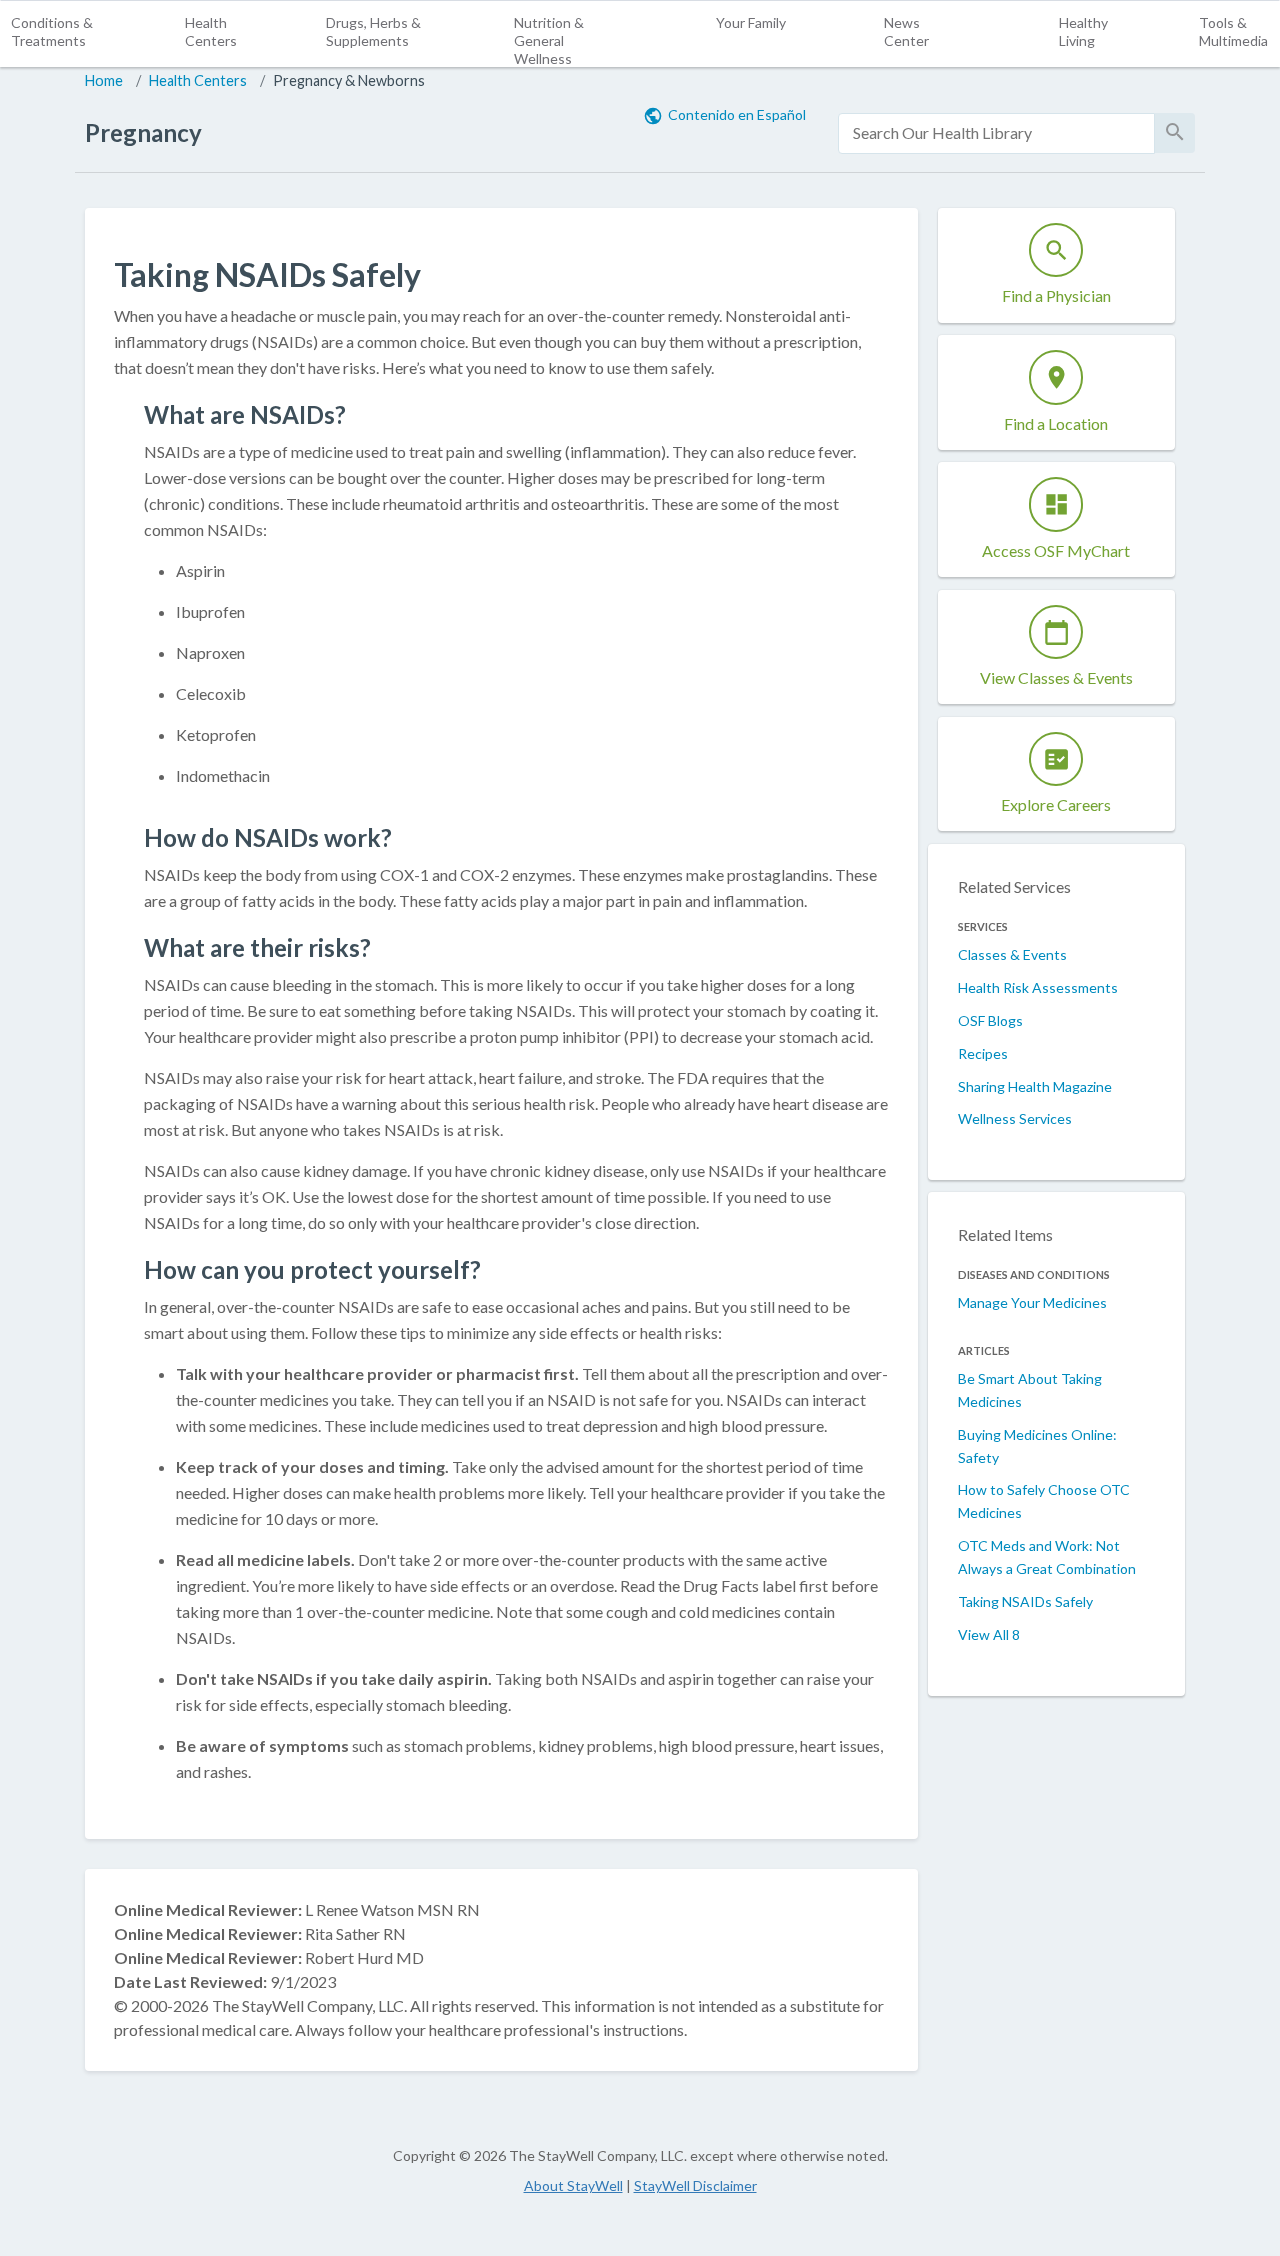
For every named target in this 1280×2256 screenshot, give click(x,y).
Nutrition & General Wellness (549, 40)
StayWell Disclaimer (695, 2185)
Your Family (751, 22)
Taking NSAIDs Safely (1025, 1601)
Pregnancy (143, 132)
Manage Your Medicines (1032, 1302)
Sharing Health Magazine (1035, 1086)
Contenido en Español (737, 114)
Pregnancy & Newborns (349, 80)
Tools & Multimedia (1233, 31)
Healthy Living (1083, 31)
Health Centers (211, 31)
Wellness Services (1015, 1118)
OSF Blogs (990, 1020)
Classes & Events (1012, 954)
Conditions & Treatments (52, 31)
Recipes (983, 1053)
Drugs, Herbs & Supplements (373, 31)
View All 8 (989, 1634)
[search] (996, 133)
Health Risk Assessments (1038, 987)
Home (104, 80)
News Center (906, 31)
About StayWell (573, 2185)
